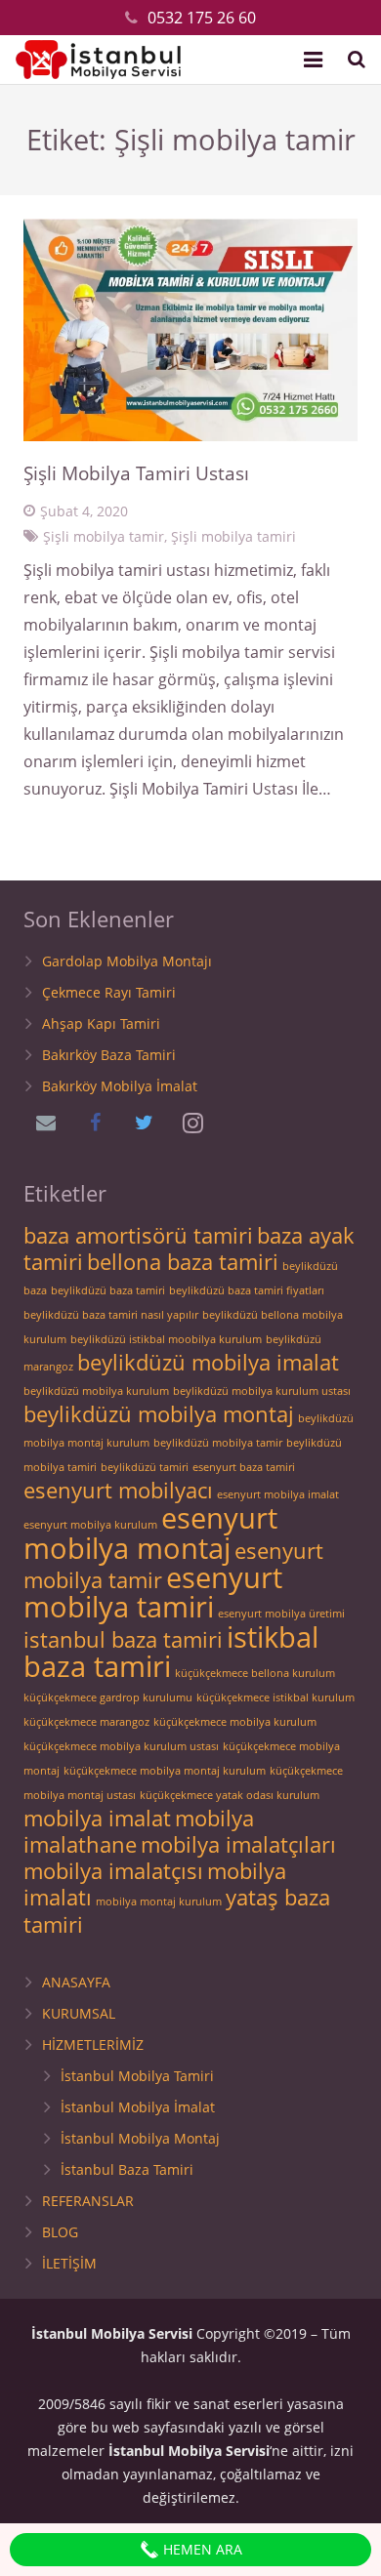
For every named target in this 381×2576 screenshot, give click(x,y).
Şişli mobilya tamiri (233, 536)
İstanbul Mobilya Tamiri (137, 2076)
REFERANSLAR (88, 2201)
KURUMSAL (79, 2013)
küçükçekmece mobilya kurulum (235, 1722)
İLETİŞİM (69, 2263)
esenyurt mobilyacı (118, 1490)
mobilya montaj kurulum (159, 1901)
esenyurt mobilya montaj (150, 1533)
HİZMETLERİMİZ (93, 2044)
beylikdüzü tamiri (145, 1467)
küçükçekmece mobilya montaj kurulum (165, 1771)
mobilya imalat (97, 1818)
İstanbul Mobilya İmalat (138, 2107)
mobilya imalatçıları (238, 1844)
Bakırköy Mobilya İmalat (120, 1086)
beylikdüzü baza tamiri (108, 1290)
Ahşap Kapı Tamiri (101, 1023)
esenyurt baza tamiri (244, 1467)
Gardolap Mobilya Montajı (127, 961)
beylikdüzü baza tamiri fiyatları (247, 1290)
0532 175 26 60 (202, 18)
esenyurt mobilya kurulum (90, 1525)
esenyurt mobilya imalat (278, 1494)
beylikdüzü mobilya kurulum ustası (262, 1391)
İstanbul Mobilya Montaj (140, 2138)
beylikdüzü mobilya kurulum (96, 1391)
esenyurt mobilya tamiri (153, 1592)
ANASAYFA (76, 1982)
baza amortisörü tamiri (138, 1235)
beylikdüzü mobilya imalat (208, 1362)
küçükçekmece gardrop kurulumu (108, 1697)
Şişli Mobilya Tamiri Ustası (136, 473)
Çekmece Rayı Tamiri (109, 992)
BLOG (60, 2232)
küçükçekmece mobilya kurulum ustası (121, 1746)
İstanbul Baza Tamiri (127, 2169)
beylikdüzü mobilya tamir (218, 1443)
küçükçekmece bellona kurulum (255, 1673)
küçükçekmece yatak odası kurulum (230, 1795)
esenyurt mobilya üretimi (281, 1614)
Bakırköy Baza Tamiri (109, 1055)
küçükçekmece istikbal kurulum (275, 1697)
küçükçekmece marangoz (86, 1722)
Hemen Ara (201, 2549)
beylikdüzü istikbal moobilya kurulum (166, 1339)
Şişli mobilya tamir (104, 536)
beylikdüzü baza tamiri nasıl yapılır (111, 1315)
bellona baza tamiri (183, 1262)
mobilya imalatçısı (113, 1871)
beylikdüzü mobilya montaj (159, 1414)
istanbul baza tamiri (123, 1639)
